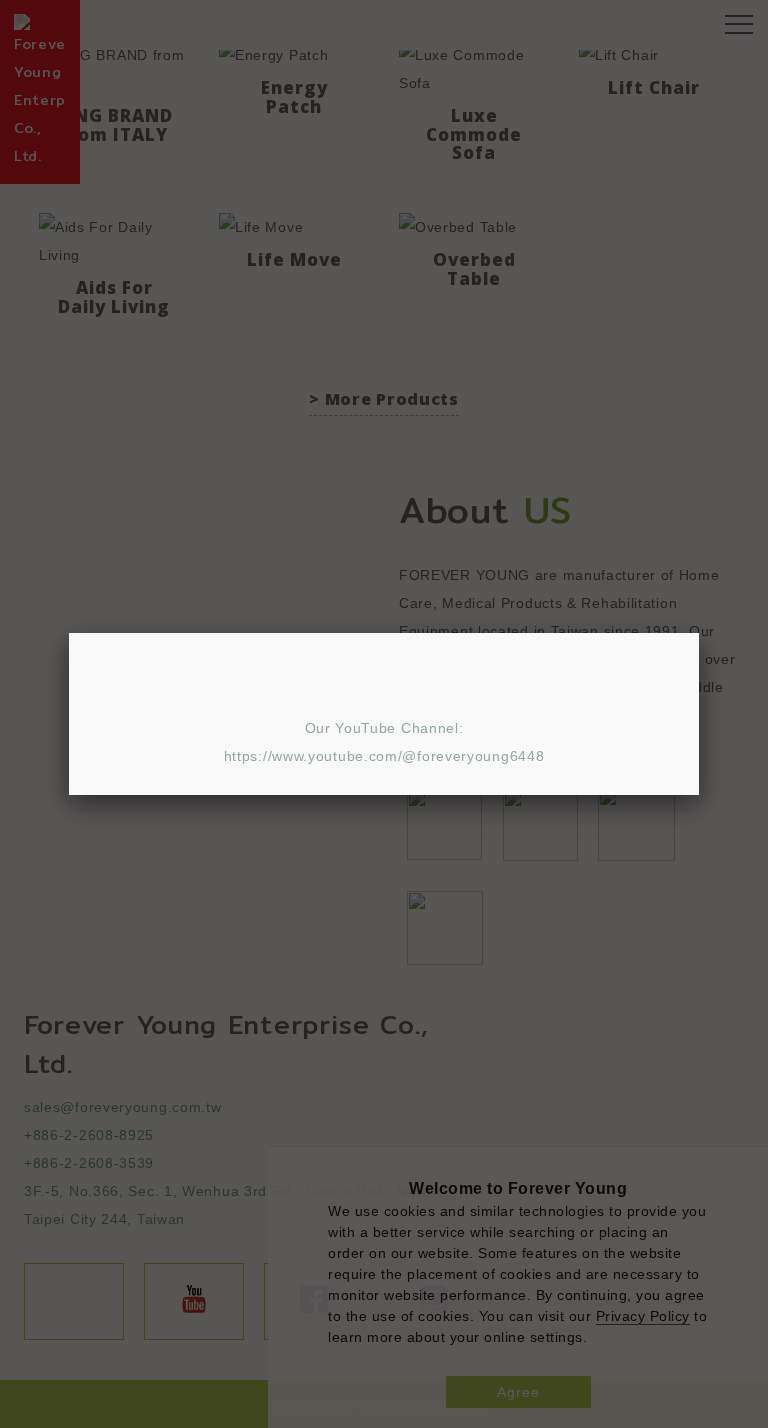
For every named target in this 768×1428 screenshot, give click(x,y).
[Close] (699, 633)
